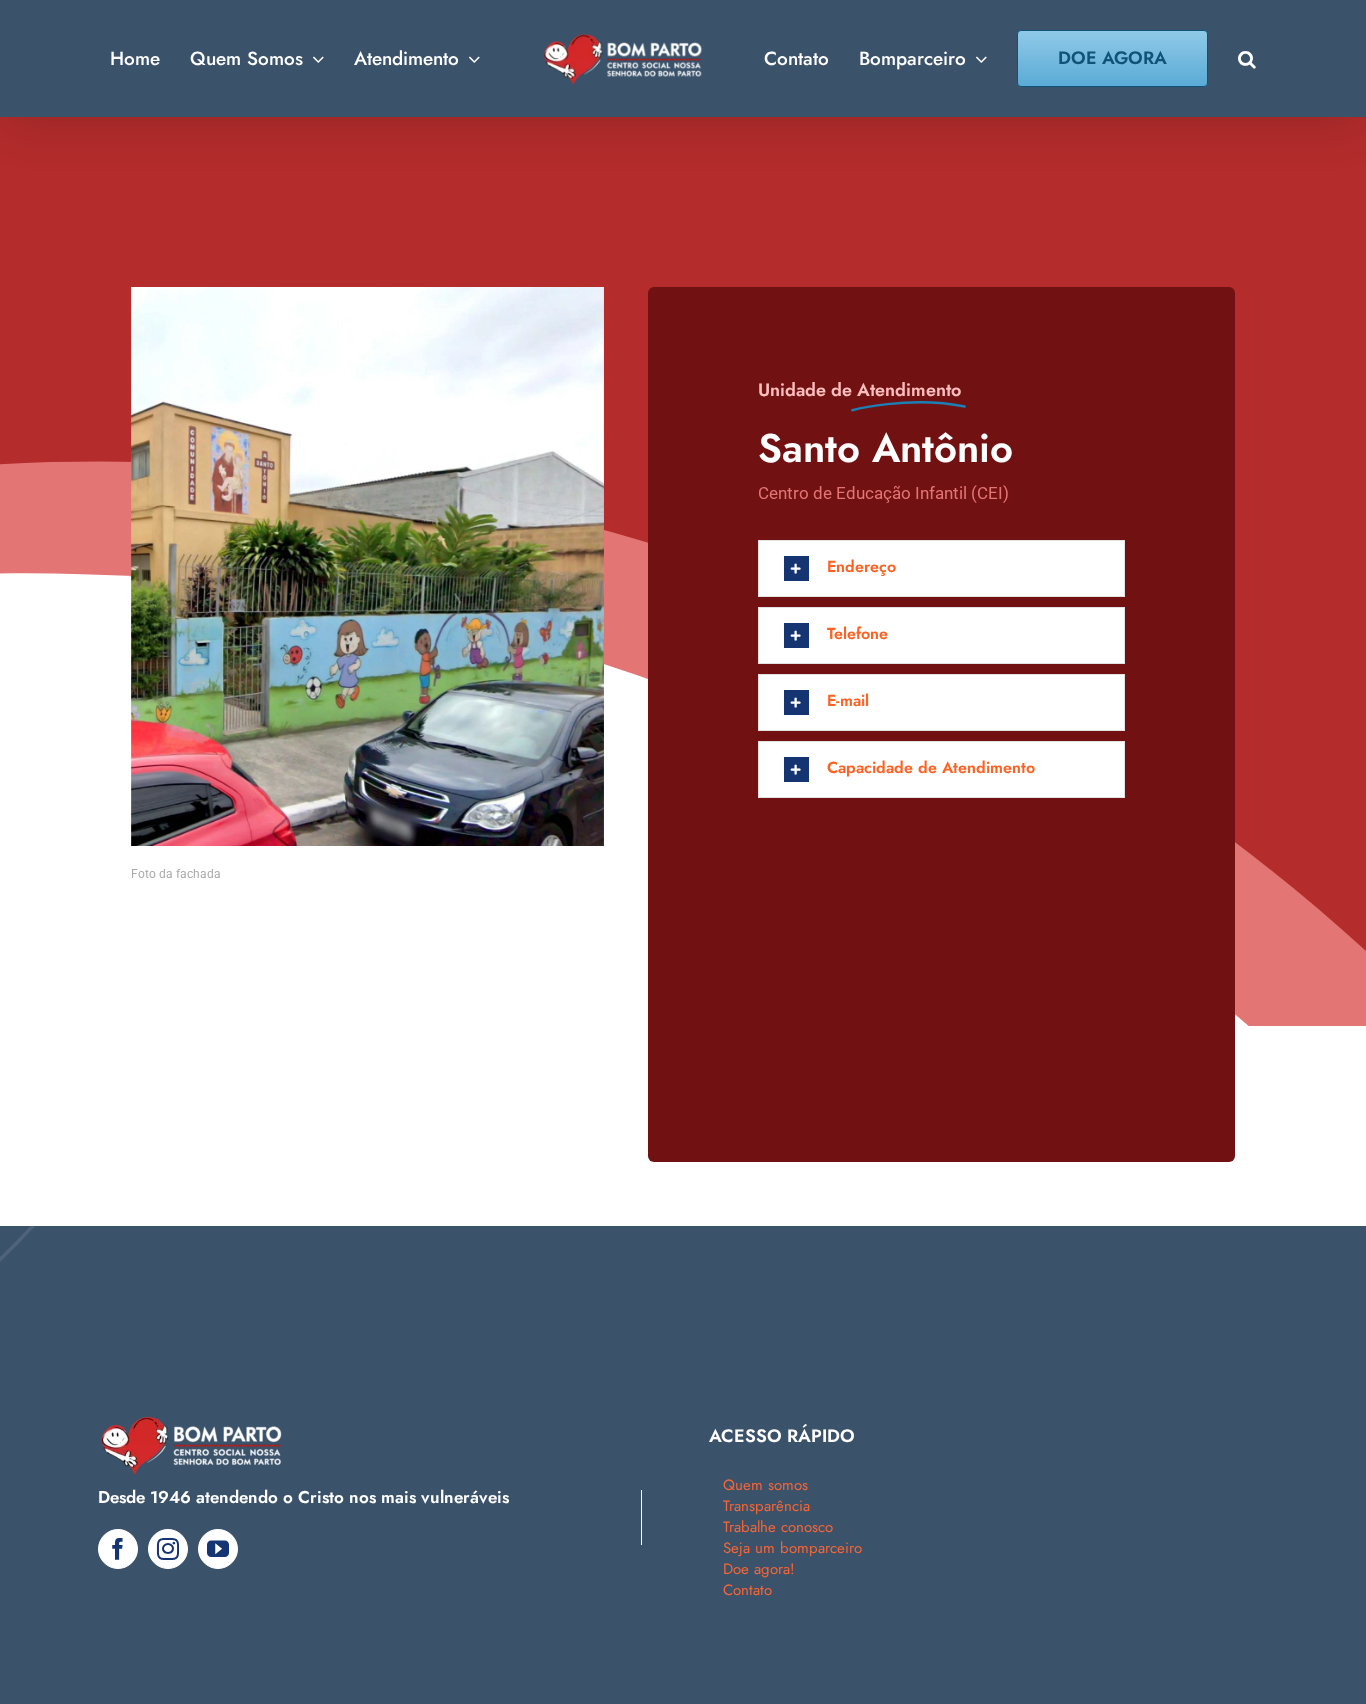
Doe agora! (759, 1569)
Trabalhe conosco (778, 1527)
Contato (747, 1590)
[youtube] (218, 1549)
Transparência (766, 1506)
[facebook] (118, 1549)
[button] (1217, 58)
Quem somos (765, 1485)
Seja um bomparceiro (792, 1548)
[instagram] (168, 1549)
